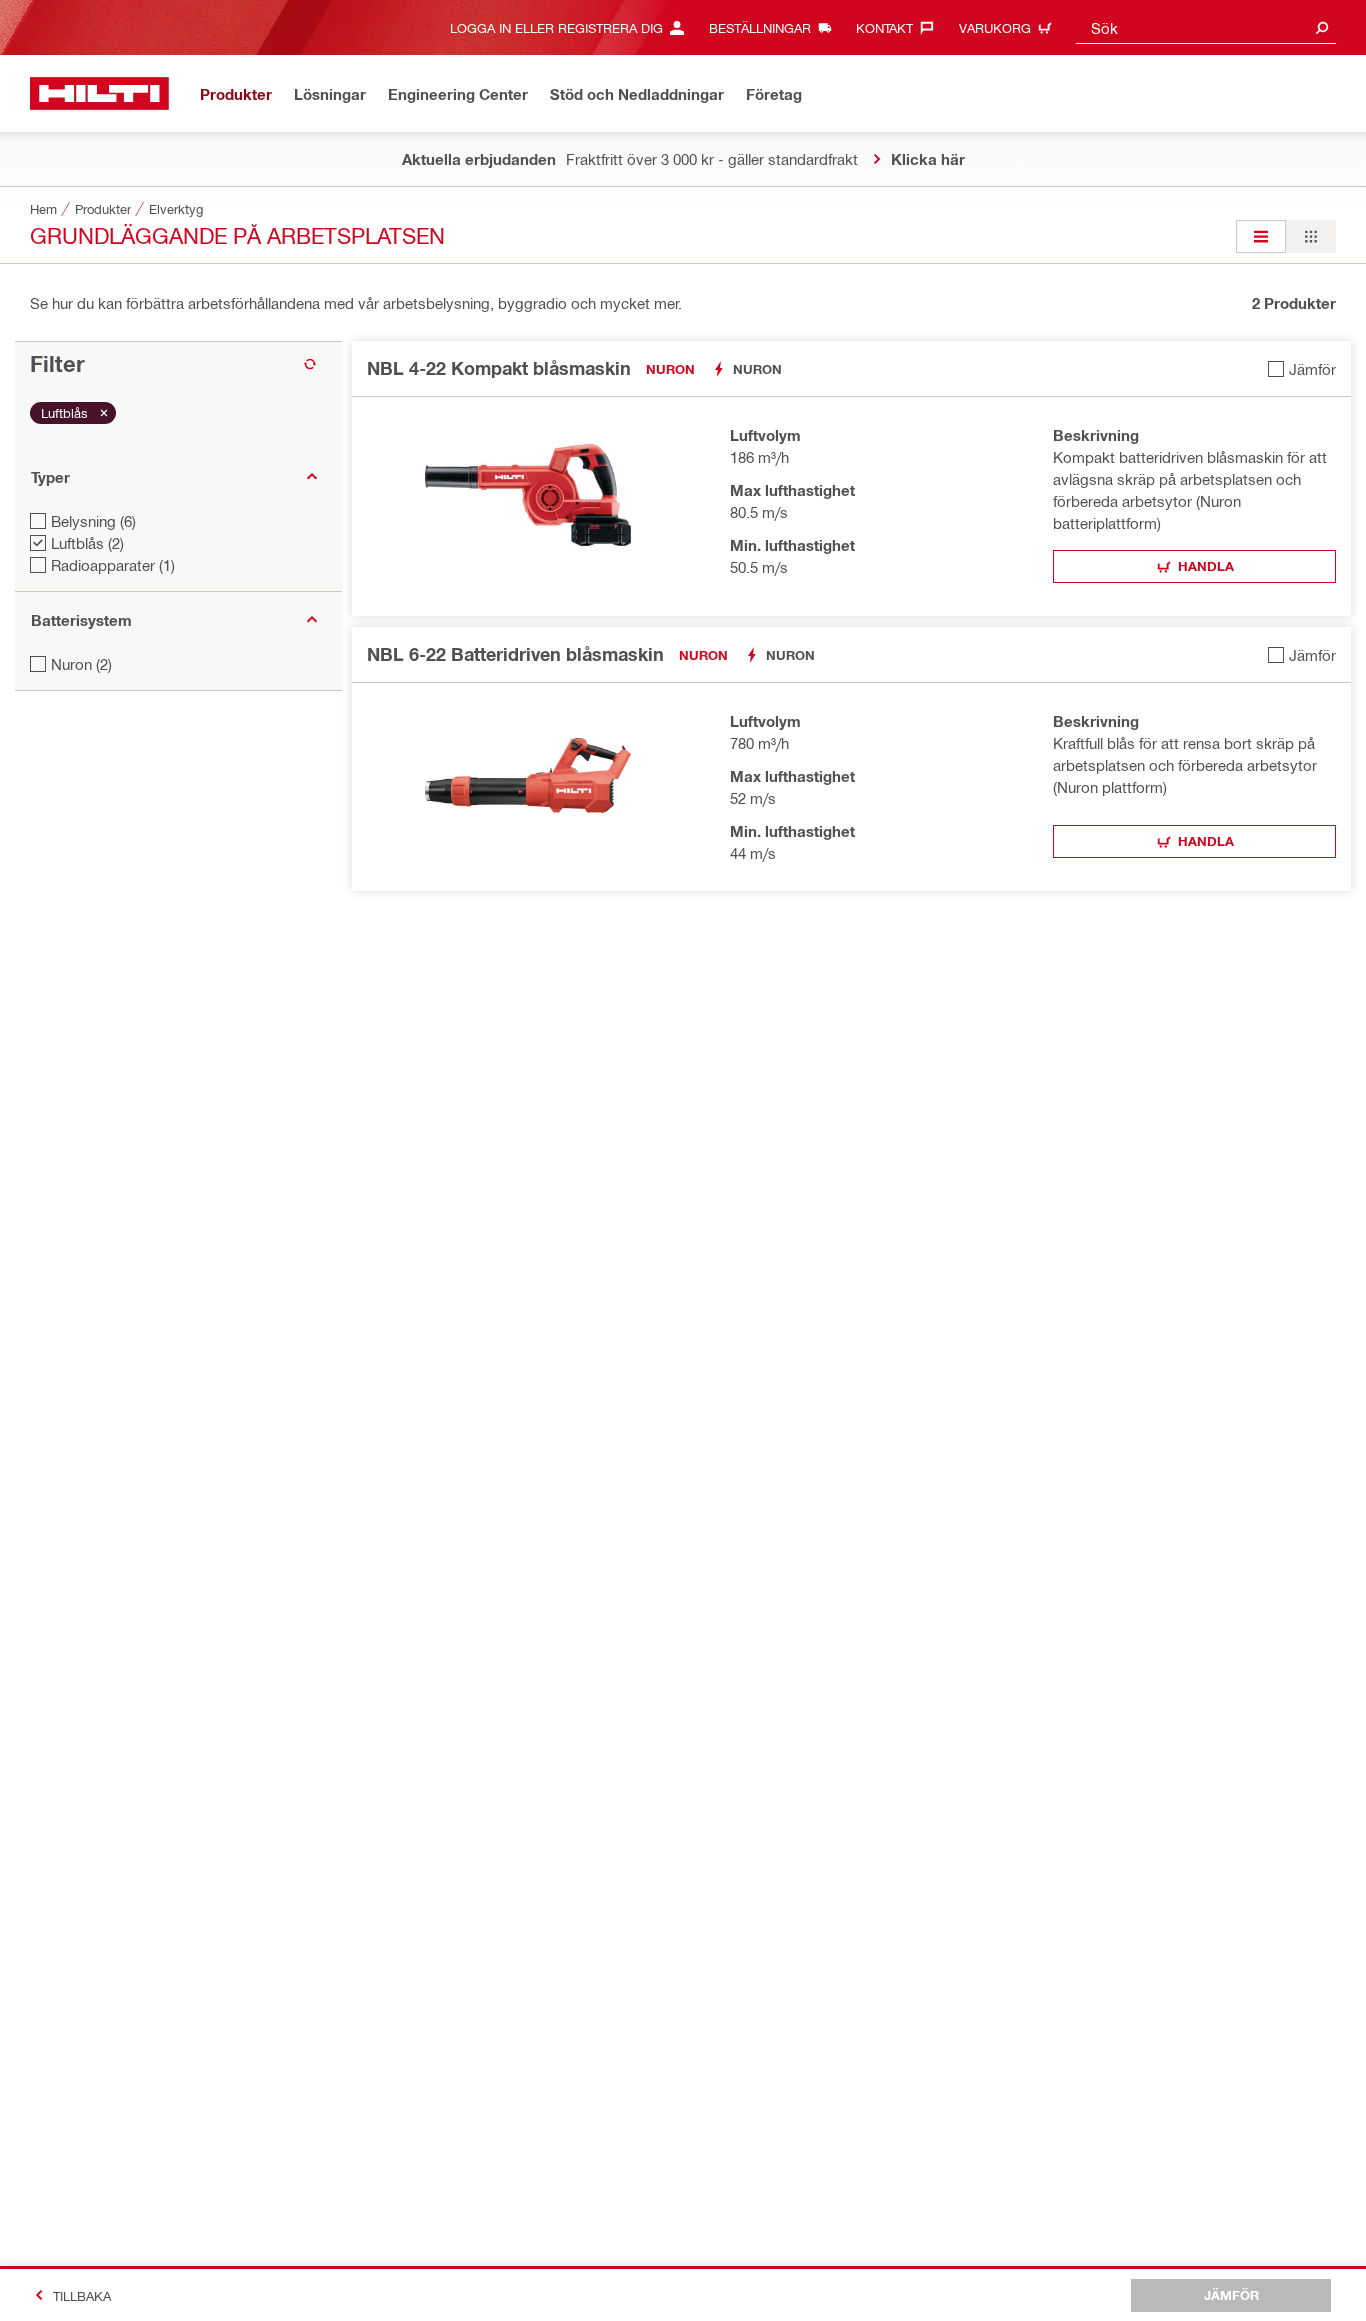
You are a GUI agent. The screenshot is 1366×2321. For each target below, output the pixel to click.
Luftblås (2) (87, 543)
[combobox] (1206, 27)
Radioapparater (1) (113, 565)
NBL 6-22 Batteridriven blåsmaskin (515, 654)
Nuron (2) (81, 664)
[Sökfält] (1322, 27)
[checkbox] (1302, 368)
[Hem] (99, 93)
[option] (1261, 236)
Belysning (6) (93, 521)
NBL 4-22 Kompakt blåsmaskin (499, 368)
